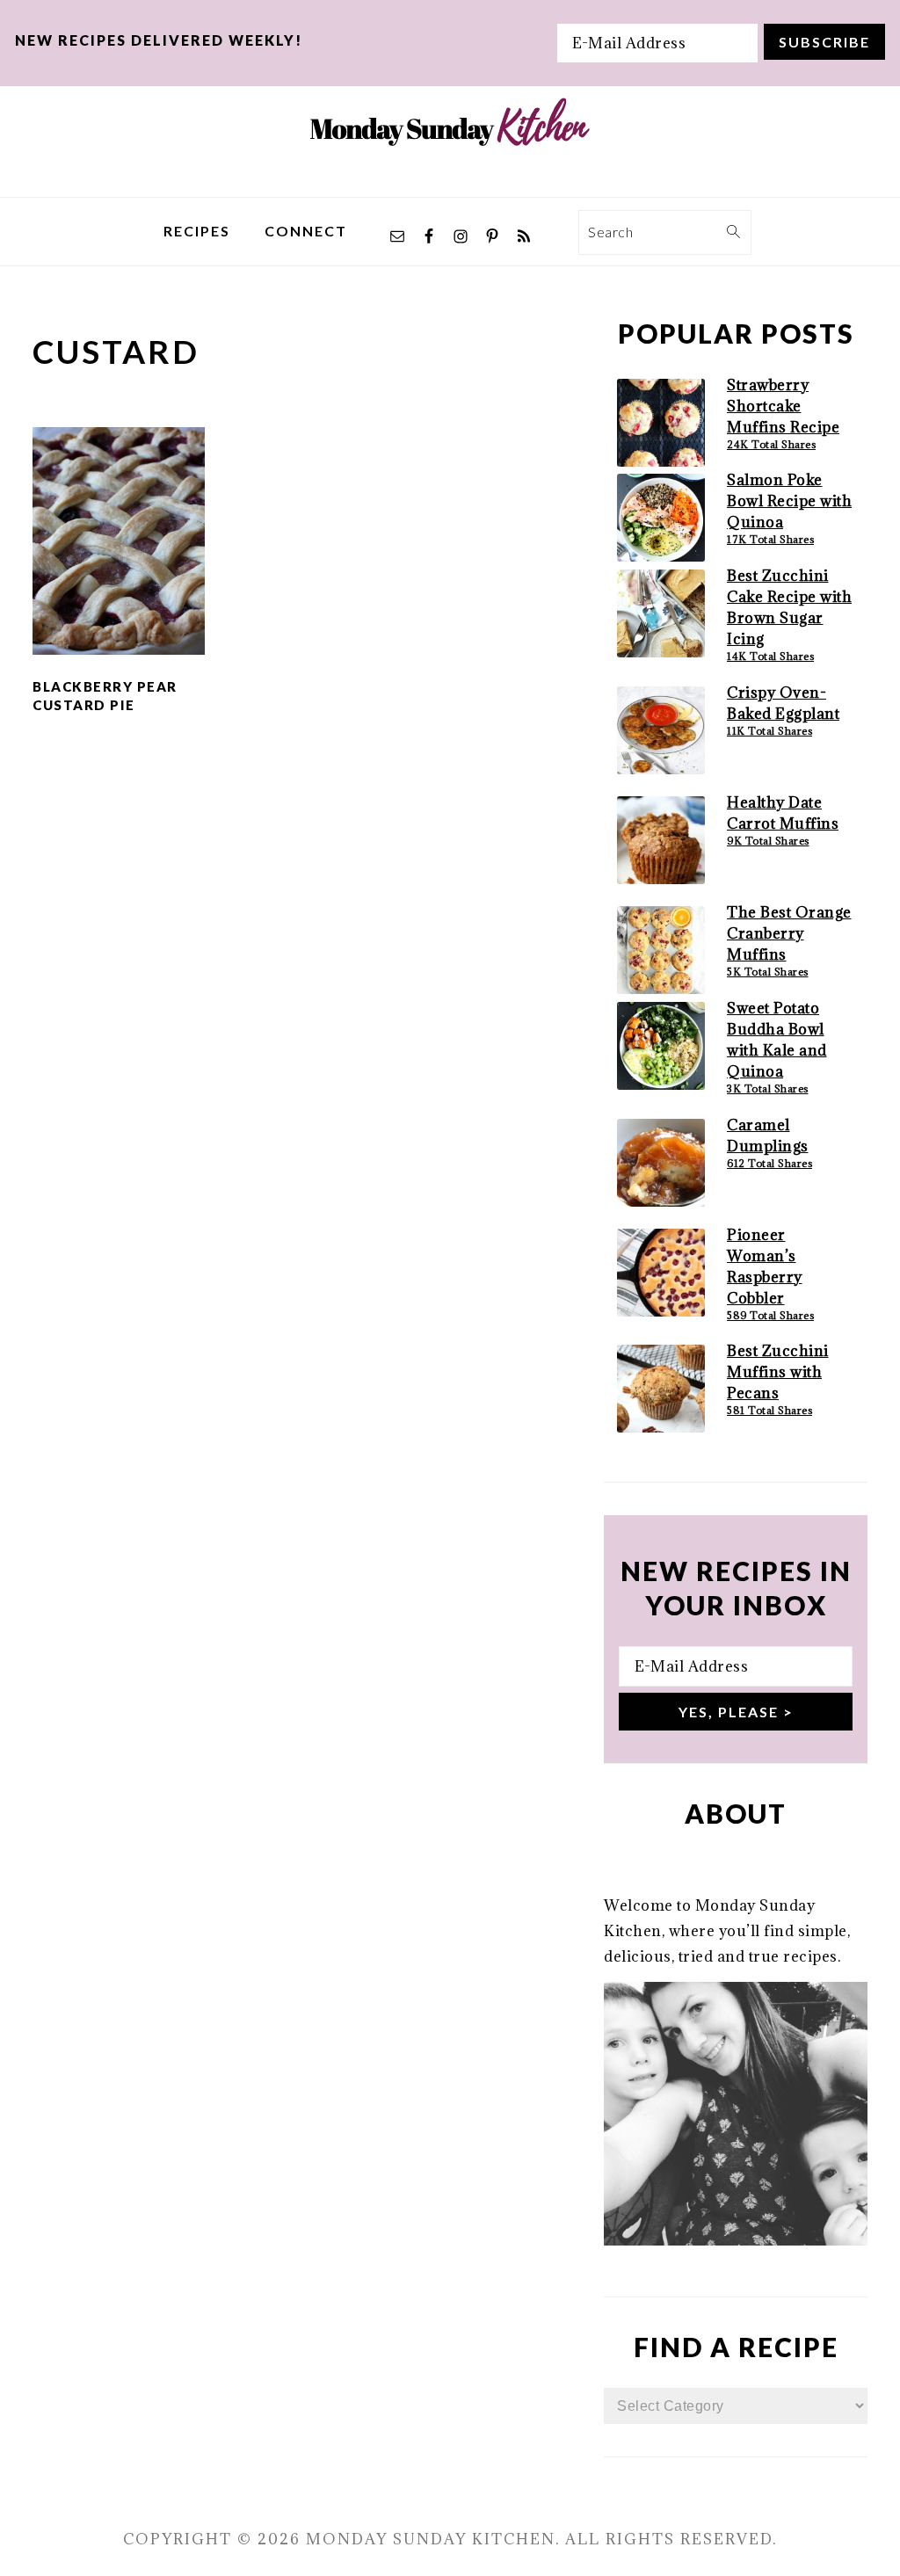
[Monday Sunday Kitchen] (450, 183)
